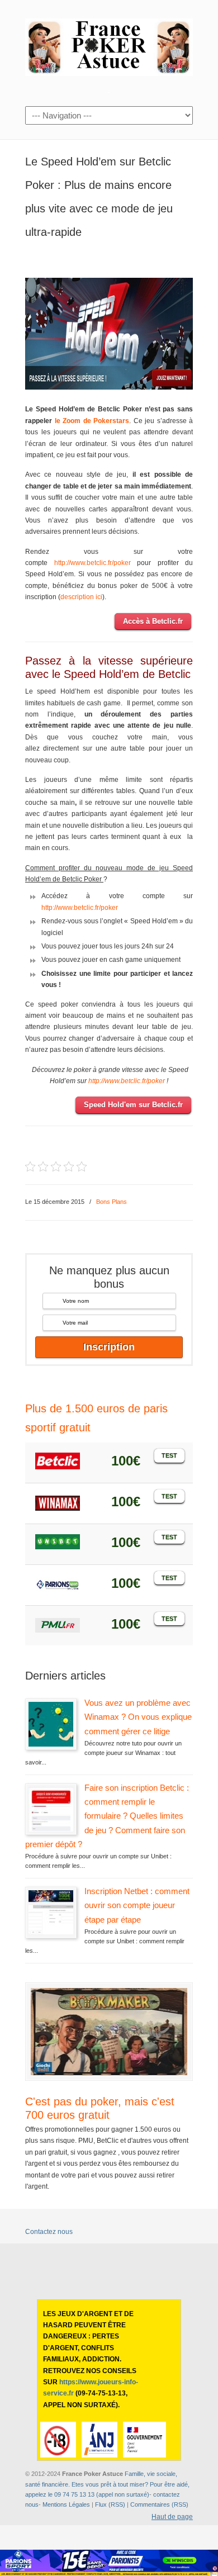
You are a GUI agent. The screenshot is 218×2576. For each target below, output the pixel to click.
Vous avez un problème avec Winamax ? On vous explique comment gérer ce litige (138, 1717)
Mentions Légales (66, 2504)
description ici (81, 597)
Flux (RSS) (110, 2504)
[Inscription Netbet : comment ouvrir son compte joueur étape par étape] (51, 1933)
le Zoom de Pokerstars (92, 421)
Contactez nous (49, 2232)
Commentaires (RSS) (159, 2504)
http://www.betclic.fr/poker (93, 563)
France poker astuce (109, 45)
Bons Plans (112, 1202)
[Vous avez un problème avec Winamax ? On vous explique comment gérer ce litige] (51, 1744)
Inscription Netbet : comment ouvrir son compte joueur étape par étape (137, 1905)
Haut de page (172, 2517)
